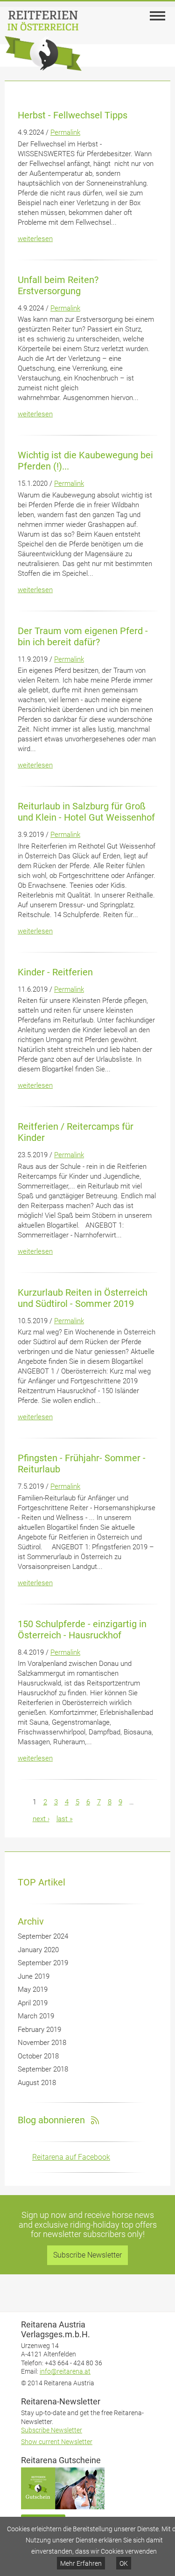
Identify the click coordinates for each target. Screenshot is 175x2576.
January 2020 (38, 1950)
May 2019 (33, 1989)
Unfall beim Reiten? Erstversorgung (58, 285)
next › (41, 1819)
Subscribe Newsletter (87, 2255)
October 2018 (38, 2056)
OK (124, 2563)
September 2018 (43, 2069)
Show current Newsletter (57, 2442)
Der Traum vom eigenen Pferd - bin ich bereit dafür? (83, 636)
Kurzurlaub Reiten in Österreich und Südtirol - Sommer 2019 (83, 1298)
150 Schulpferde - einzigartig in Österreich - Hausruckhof (82, 1630)
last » (65, 1819)
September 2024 (43, 1936)
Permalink (65, 132)
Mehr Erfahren (81, 2563)
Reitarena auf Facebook (71, 2157)
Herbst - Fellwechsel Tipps (73, 115)
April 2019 (33, 2003)
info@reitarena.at (65, 2371)
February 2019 (39, 2030)
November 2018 (42, 2043)
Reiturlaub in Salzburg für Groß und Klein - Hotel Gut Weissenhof (86, 812)
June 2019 (34, 1976)
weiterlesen (35, 239)
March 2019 (36, 2016)
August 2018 (37, 2083)
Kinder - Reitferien (55, 972)
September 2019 (43, 1963)
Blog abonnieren (51, 2120)
